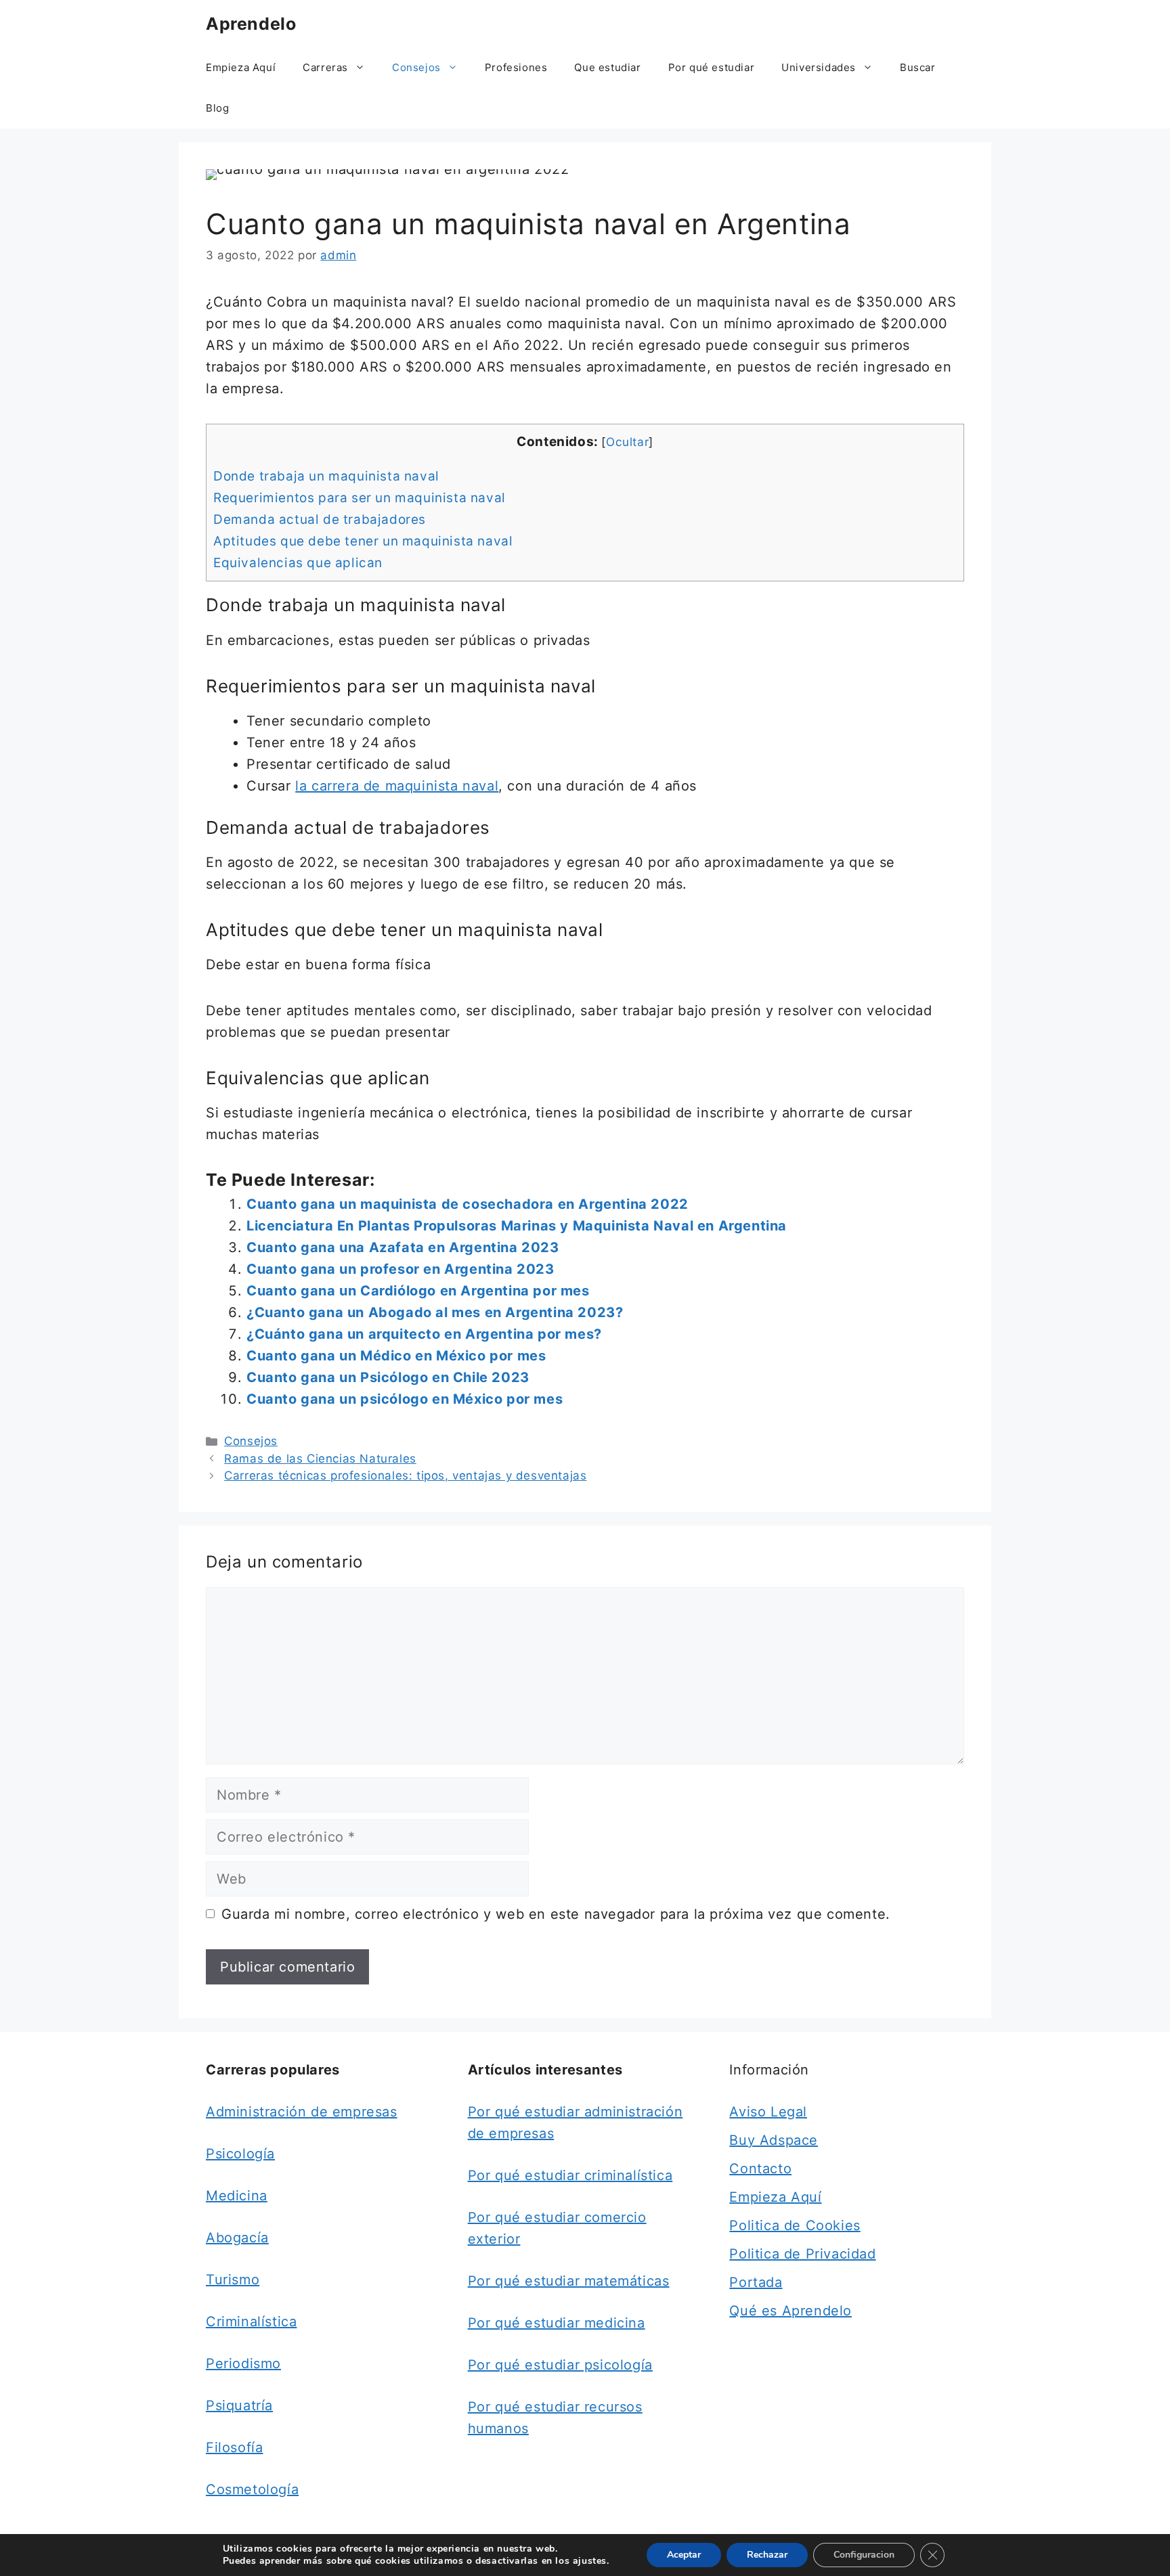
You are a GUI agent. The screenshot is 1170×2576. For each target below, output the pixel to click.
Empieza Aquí (241, 67)
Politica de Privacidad (802, 2254)
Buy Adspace (774, 2140)
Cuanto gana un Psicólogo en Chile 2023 (388, 1377)
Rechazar (767, 2555)
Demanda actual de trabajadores (320, 519)
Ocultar (627, 442)
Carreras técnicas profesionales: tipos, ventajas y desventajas (405, 1475)
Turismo (233, 2280)
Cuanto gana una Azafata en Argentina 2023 (403, 1247)
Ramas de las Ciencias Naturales (320, 1459)
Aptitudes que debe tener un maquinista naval (363, 541)
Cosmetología (252, 2489)
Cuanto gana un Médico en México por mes (396, 1356)
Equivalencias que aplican (298, 563)
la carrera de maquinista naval (397, 786)
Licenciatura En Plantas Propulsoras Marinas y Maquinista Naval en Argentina (517, 1226)
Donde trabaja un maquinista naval (326, 476)
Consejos (416, 67)
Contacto (760, 2169)
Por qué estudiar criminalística (570, 2175)
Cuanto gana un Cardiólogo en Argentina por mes (418, 1291)
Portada (756, 2282)
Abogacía (237, 2238)
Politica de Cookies (795, 2225)
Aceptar (684, 2555)
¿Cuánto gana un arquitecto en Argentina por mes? (424, 1334)
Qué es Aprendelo (790, 2311)
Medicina (237, 2196)
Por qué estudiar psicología (560, 2365)
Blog (217, 108)
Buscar (918, 67)
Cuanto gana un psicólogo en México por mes (405, 1399)
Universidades (819, 67)
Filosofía (234, 2447)
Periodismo (243, 2363)
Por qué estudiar (712, 67)
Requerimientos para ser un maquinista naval (360, 498)
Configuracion (864, 2555)
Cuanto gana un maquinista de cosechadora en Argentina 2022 (468, 1204)
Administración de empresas (302, 2112)
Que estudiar (607, 67)
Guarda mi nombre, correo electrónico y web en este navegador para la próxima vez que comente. (556, 1914)
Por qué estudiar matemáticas (569, 2281)
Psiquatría (239, 2405)
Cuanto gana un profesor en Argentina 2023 (400, 1269)
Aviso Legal (768, 2112)
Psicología (240, 2154)
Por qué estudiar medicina (557, 2323)
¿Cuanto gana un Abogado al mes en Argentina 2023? (435, 1312)
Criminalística (251, 2322)
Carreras (325, 67)
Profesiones (516, 67)
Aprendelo (251, 24)
